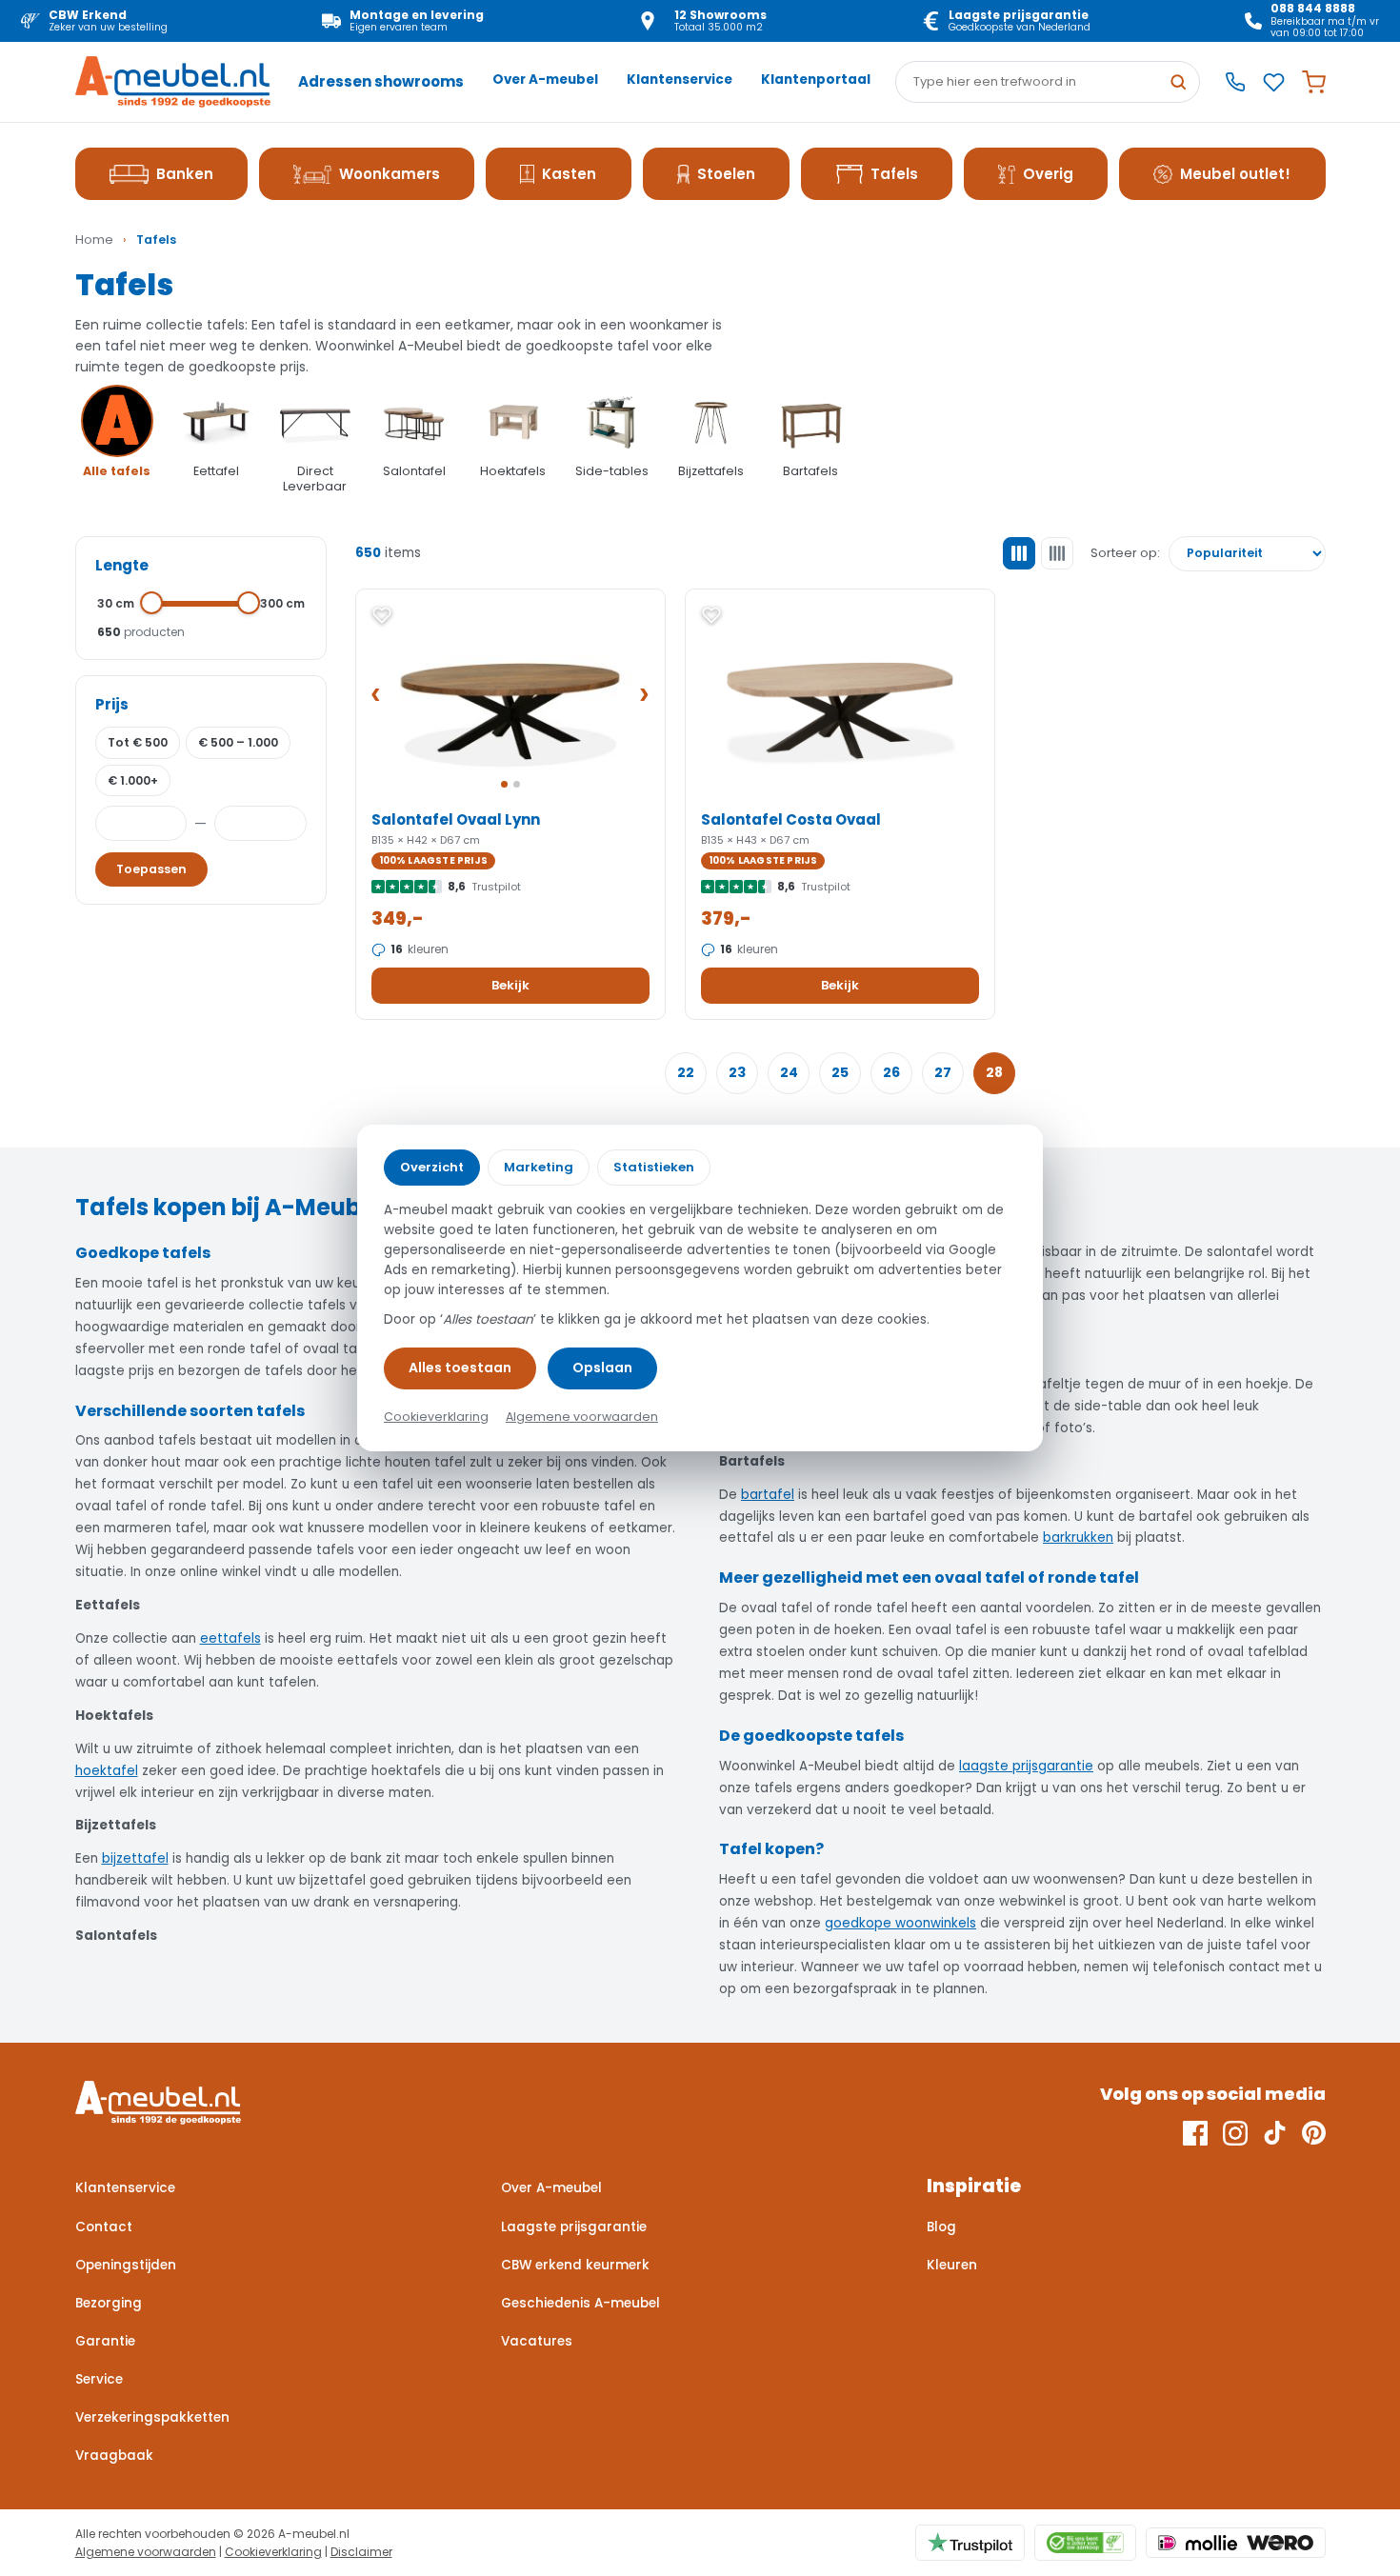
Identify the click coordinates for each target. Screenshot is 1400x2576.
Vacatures (537, 2341)
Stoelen (726, 174)
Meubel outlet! (1235, 174)
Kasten (569, 174)
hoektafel (107, 1771)
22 (686, 1072)
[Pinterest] (1314, 2133)
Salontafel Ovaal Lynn (456, 819)
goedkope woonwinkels (900, 1923)
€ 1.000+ (133, 780)
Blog (941, 2227)
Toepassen (151, 869)
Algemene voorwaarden (146, 2552)
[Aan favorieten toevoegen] (382, 615)
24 (789, 1072)
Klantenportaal (816, 80)
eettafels (230, 1638)
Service (99, 2379)
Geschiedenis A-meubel (580, 2303)
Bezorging (109, 2303)
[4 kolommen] (1057, 553)
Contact (104, 2227)
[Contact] (1235, 82)
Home (94, 240)
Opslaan (602, 1368)
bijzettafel (135, 1858)
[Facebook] (1195, 2133)
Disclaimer (361, 2552)
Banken (185, 174)
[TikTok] (1275, 2133)
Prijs (112, 704)
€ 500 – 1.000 (238, 742)
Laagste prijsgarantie (574, 2227)
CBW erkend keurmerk (575, 2265)
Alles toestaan (460, 1368)
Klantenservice (680, 80)
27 (943, 1072)
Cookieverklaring (273, 2552)
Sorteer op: (1125, 553)
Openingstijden (126, 2265)
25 (840, 1072)
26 (891, 1072)
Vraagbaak (114, 2456)
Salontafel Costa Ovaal (791, 819)
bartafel (768, 1495)
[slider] (152, 603)
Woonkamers (390, 174)
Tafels (894, 174)
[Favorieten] (1274, 82)
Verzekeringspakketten (152, 2417)
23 (737, 1072)
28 (994, 1072)
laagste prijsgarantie (1026, 1766)
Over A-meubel (545, 80)
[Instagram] (1235, 2133)
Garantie (105, 2341)
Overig (1048, 174)
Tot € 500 (138, 742)
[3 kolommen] (1019, 553)
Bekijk (510, 985)
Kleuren (952, 2265)
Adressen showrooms (381, 81)
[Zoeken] (1178, 82)
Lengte (122, 565)
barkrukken (1078, 1538)
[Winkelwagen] (1314, 82)
